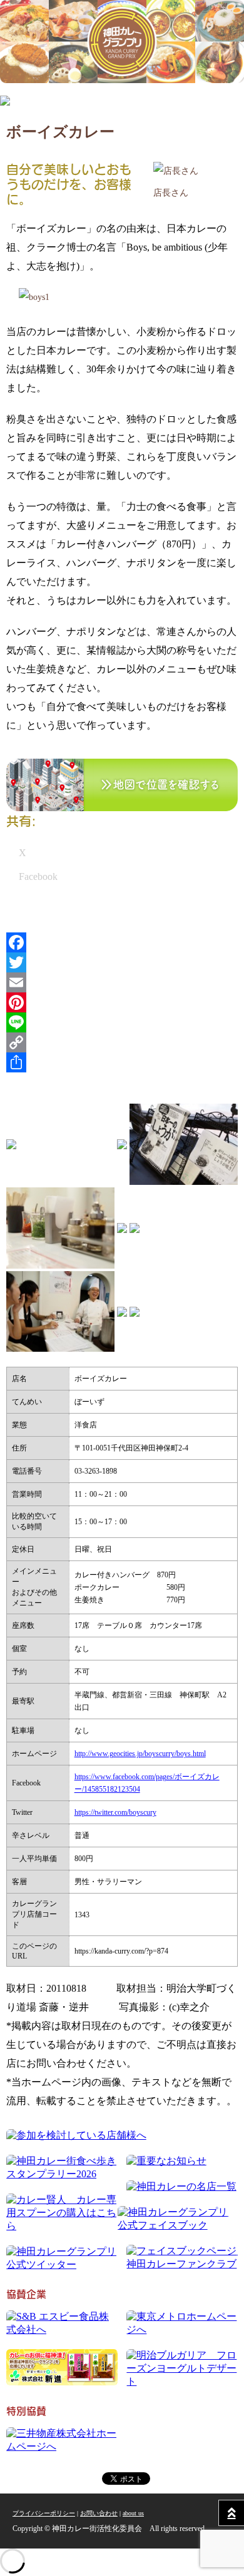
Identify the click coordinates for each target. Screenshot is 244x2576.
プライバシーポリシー (44, 2513)
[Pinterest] (122, 1002)
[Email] (122, 982)
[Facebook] (122, 942)
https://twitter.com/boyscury (115, 1812)
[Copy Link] (122, 1042)
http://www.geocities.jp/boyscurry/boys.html (140, 1754)
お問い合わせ (99, 2513)
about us (133, 2513)
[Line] (122, 1022)
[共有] (122, 1062)
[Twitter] (122, 962)
